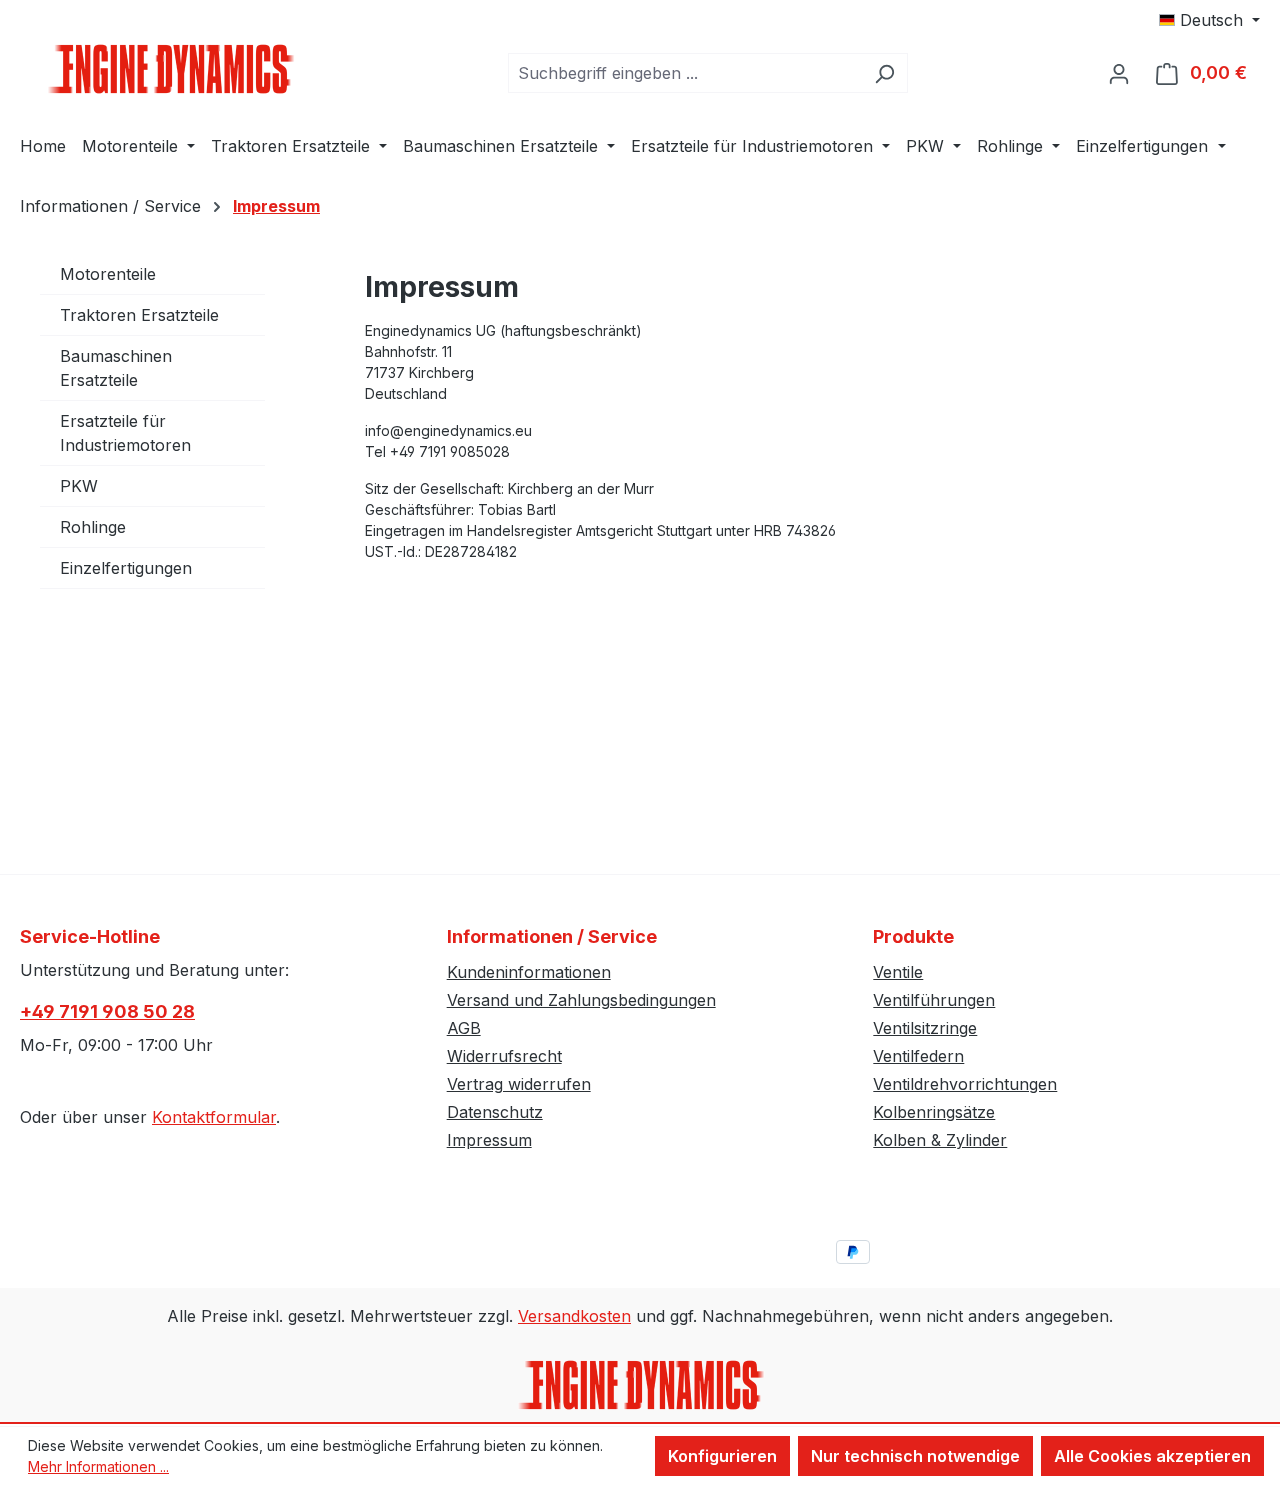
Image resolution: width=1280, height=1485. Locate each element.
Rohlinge (93, 527)
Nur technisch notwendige (915, 1456)
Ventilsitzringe (925, 1028)
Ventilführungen (934, 1000)
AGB (464, 1028)
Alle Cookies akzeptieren (1152, 1456)
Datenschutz (495, 1112)
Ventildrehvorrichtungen (965, 1084)
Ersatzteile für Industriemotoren (125, 433)
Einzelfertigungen (126, 568)
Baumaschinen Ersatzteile (116, 368)
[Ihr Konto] (1119, 73)
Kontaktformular (214, 1117)
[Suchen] (884, 73)
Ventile (898, 972)
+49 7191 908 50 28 (107, 1011)
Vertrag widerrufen (519, 1084)
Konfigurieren (722, 1456)
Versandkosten (574, 1316)
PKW (79, 486)
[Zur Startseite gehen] (170, 69)
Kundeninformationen (529, 972)
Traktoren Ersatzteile (139, 315)
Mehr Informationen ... (98, 1466)
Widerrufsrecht (504, 1056)
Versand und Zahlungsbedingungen (581, 1000)
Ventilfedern (918, 1056)
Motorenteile (108, 274)
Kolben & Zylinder (940, 1140)
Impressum (489, 1140)
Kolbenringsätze (934, 1112)
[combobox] (685, 73)
